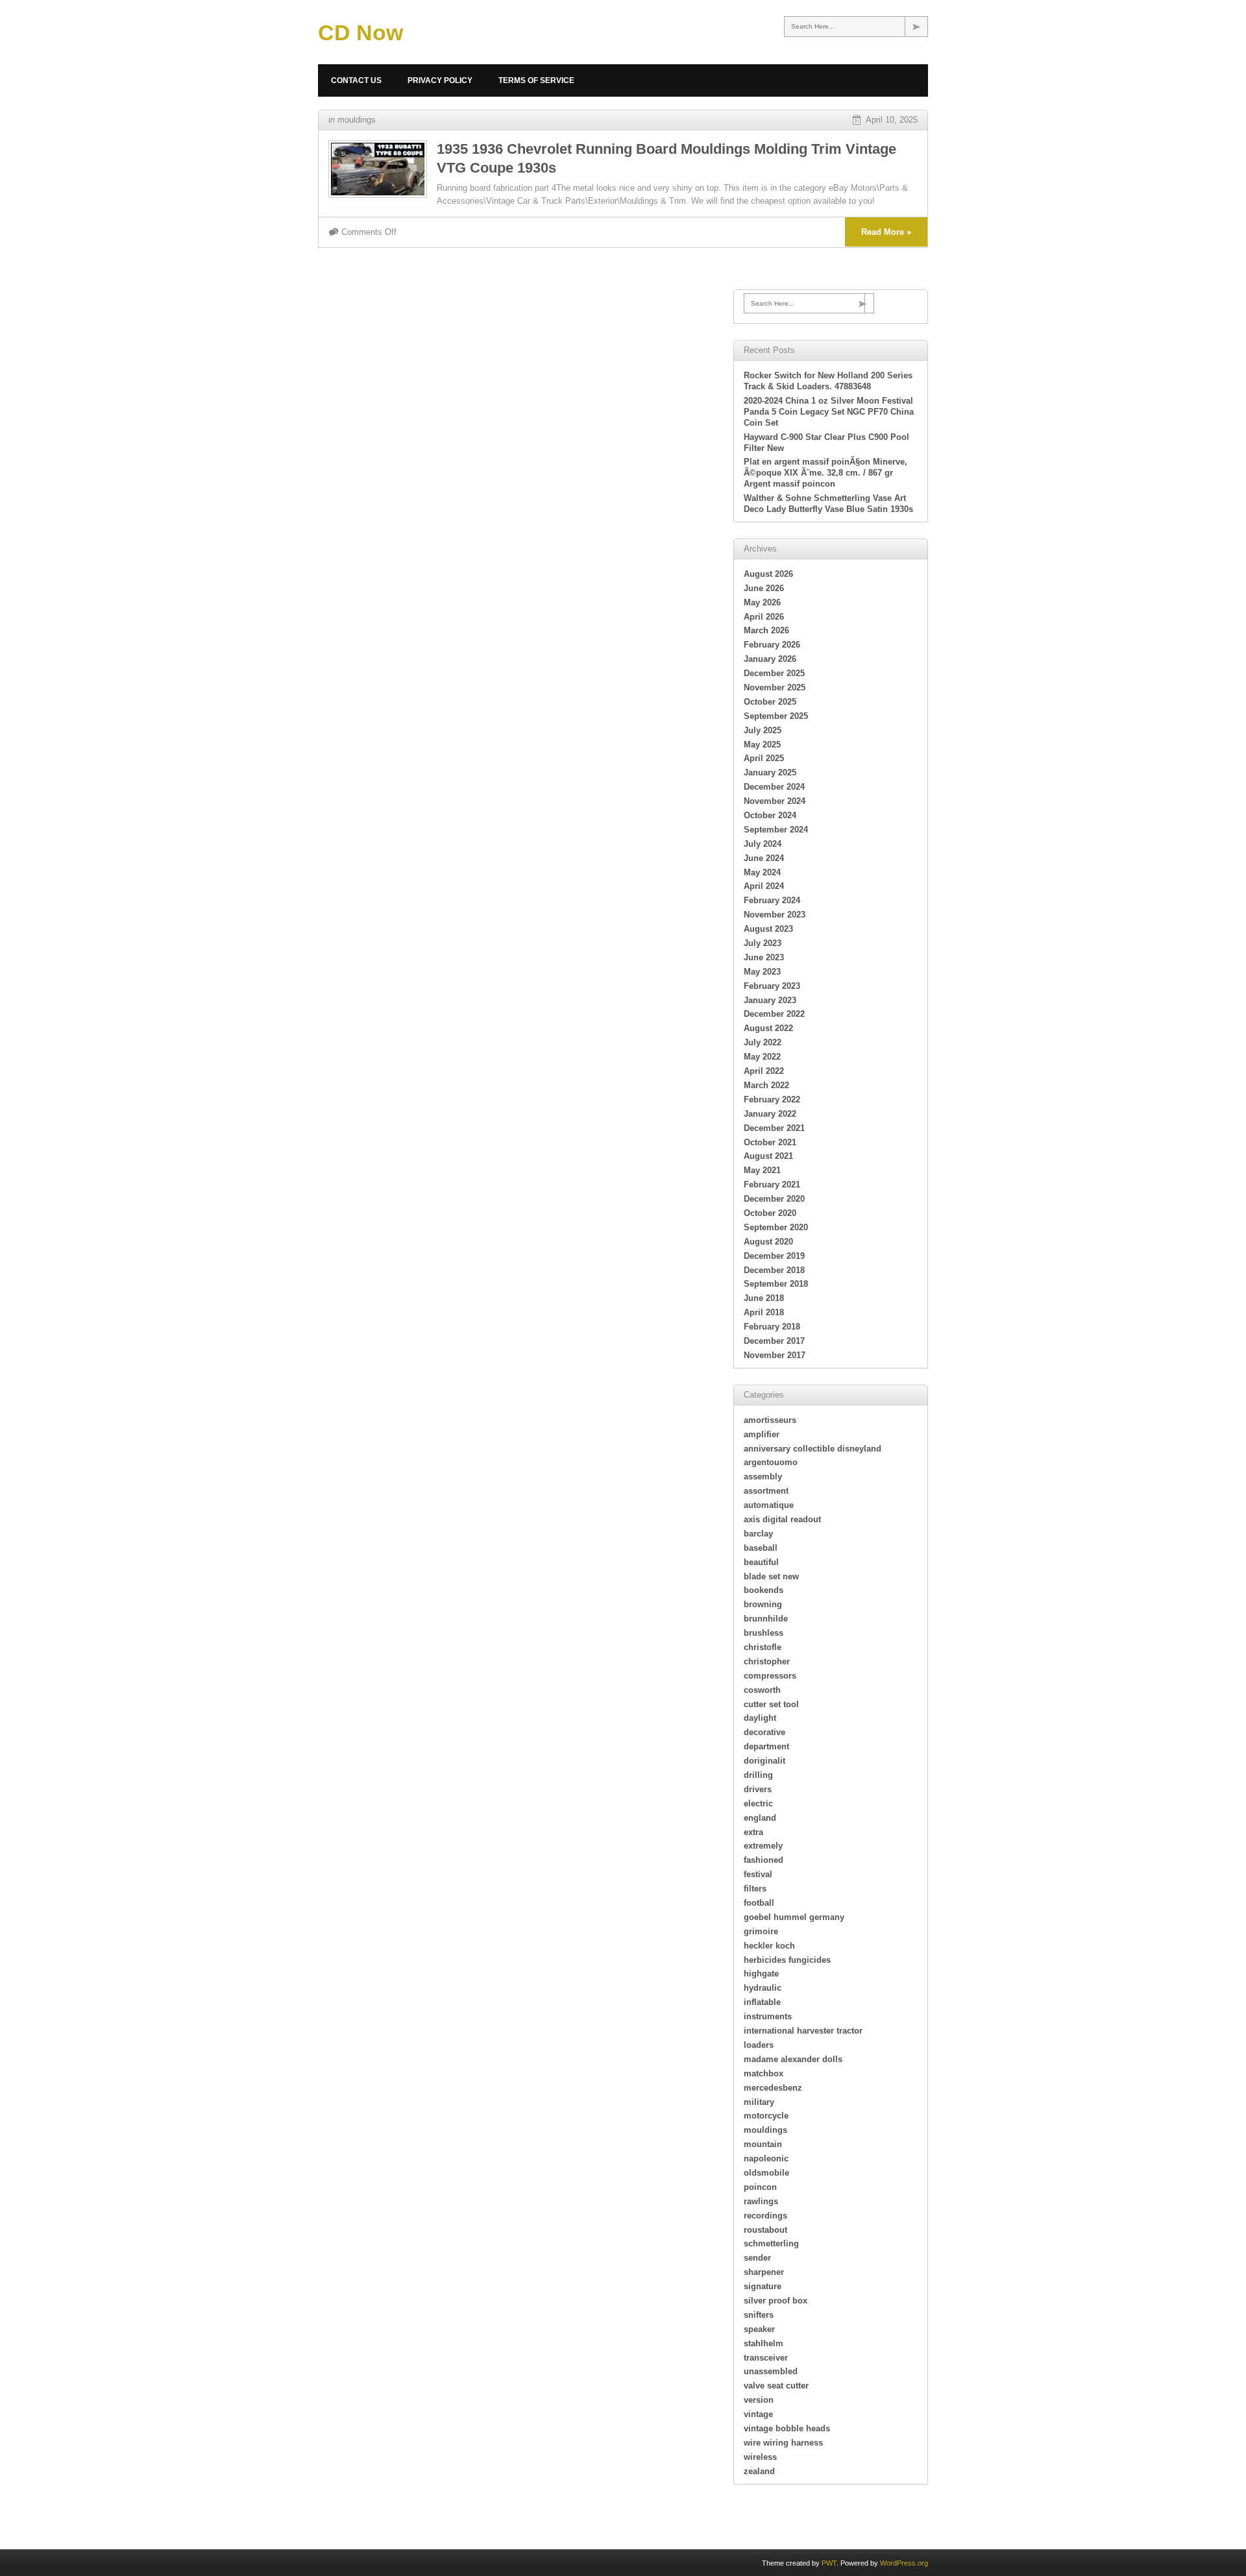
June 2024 (764, 858)
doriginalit (764, 1761)
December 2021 (774, 1128)
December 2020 (774, 1199)
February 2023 (772, 986)
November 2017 (775, 1355)
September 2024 (776, 830)
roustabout (765, 2230)
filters (755, 1889)
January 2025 (770, 772)
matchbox (763, 2073)
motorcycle (766, 2116)
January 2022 (770, 1114)
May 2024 (762, 872)
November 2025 (775, 687)
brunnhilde (766, 1619)
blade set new (771, 1576)
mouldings (357, 120)
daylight (760, 1718)
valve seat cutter (776, 2386)
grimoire (761, 1931)
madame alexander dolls (793, 2059)
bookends (763, 1590)
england (760, 1818)
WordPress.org (904, 2563)
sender (757, 2258)
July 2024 (763, 844)
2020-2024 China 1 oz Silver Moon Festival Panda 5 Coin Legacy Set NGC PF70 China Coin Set (829, 412)
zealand (759, 2471)
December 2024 (774, 787)
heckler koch (769, 1946)
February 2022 (772, 1100)
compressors (770, 1676)
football (759, 1903)
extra (753, 1832)
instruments (768, 2016)
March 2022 (766, 1085)
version (759, 2400)
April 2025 (764, 758)
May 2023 (762, 972)
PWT (829, 2563)
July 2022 (763, 1042)
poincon (760, 2187)
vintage (758, 2414)
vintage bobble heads (787, 2428)
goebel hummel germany (794, 1917)
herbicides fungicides (787, 1960)
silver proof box (776, 2301)
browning (763, 1604)
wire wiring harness (783, 2443)
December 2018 (774, 1270)
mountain (763, 2144)
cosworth (762, 1690)
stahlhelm (763, 2343)
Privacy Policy (440, 80)
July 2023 (763, 943)
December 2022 (774, 1014)
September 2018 (776, 1284)
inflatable (762, 2002)
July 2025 (763, 730)
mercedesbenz (773, 2088)
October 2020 (770, 1213)
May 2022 (762, 1057)
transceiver (766, 2358)
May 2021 (762, 1170)
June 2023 (764, 957)
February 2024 (772, 900)
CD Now (360, 32)
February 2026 (772, 645)
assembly (763, 1476)
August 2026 (768, 574)
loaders (759, 2045)
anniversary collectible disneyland (812, 1449)
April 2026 (764, 617)
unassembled (771, 2371)
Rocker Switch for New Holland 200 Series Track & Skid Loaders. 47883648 (828, 381)
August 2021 (768, 1156)
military (759, 2102)
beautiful (761, 1562)
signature (763, 2286)
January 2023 (770, 1000)
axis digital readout (782, 1519)
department (766, 1746)
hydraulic (763, 1988)
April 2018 (764, 1312)
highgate (761, 1974)
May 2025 (762, 745)
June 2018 (764, 1298)
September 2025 (776, 716)
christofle (763, 1647)
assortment (766, 1491)
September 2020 (776, 1227)
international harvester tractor (803, 2031)
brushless (763, 1633)
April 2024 (764, 886)
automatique (769, 1505)
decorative (764, 1732)
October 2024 (770, 815)
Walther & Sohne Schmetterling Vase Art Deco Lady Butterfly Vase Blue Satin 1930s (828, 504)
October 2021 (770, 1142)
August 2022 (768, 1028)
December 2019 (774, 1256)
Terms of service (536, 80)
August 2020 (768, 1242)
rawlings (761, 2201)
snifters (759, 2315)
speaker (759, 2329)
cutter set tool (771, 1704)
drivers (758, 1789)
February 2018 (772, 1327)
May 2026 (762, 602)
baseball (761, 1548)
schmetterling (771, 2243)
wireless (760, 2457)
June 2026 (764, 588)
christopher (767, 1661)
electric (758, 1804)
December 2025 (774, 673)
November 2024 (775, 801)
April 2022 (764, 1071)
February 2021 (772, 1185)
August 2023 (768, 929)
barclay (758, 1534)
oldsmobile (766, 2173)
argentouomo (771, 1462)
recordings (765, 2216)
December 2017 (774, 1341)
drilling (758, 1775)
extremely (763, 1846)
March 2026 (766, 630)
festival (758, 1874)
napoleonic (766, 2158)
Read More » (886, 232)
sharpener (764, 2272)
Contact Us (356, 80)
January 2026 (770, 659)
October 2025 (770, 702)
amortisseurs (770, 1420)
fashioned (763, 1860)
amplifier (762, 1434)
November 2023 (775, 915)
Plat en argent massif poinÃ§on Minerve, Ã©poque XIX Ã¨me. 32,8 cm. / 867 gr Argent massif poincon (825, 473)
